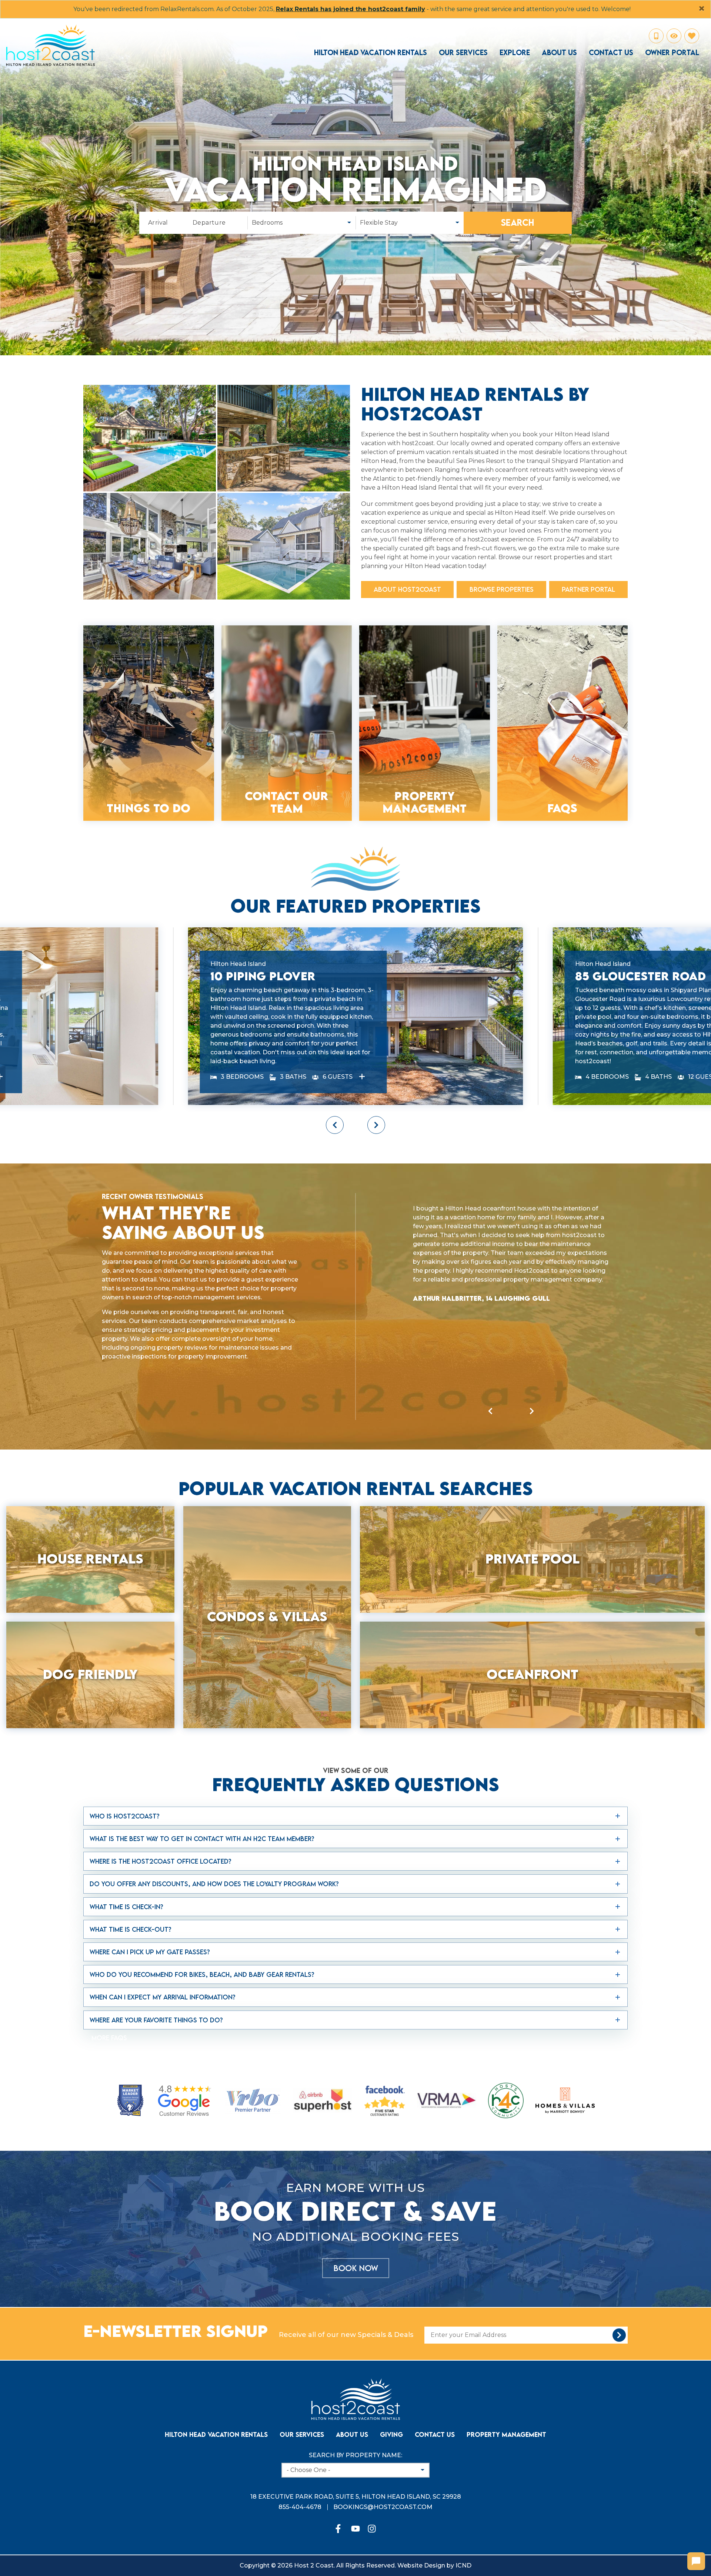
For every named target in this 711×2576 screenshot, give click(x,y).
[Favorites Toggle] (692, 36)
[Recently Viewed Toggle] (674, 36)
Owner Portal (672, 53)
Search (518, 223)
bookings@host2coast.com (383, 2442)
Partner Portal (588, 589)
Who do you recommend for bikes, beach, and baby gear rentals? (202, 1909)
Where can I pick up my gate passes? (150, 1887)
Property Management (506, 2369)
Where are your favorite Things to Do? (156, 1954)
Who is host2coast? (125, 1751)
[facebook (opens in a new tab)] (339, 2464)
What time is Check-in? (126, 1841)
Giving (391, 2369)
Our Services (463, 53)
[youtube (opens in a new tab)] (355, 2464)
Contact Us (611, 53)
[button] (335, 1059)
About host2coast (407, 589)
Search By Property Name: (355, 2390)
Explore (515, 53)
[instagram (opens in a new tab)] (372, 2464)
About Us (559, 53)
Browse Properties (502, 589)
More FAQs (109, 1972)
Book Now (356, 2203)
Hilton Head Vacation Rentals (370, 53)
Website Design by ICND (434, 2500)
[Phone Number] (656, 36)
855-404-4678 (300, 2442)
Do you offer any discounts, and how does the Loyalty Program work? (214, 1819)
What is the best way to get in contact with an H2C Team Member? (202, 1774)
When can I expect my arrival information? (163, 1932)
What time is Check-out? (131, 1864)
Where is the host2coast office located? (161, 1796)
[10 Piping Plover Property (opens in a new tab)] (363, 1012)
